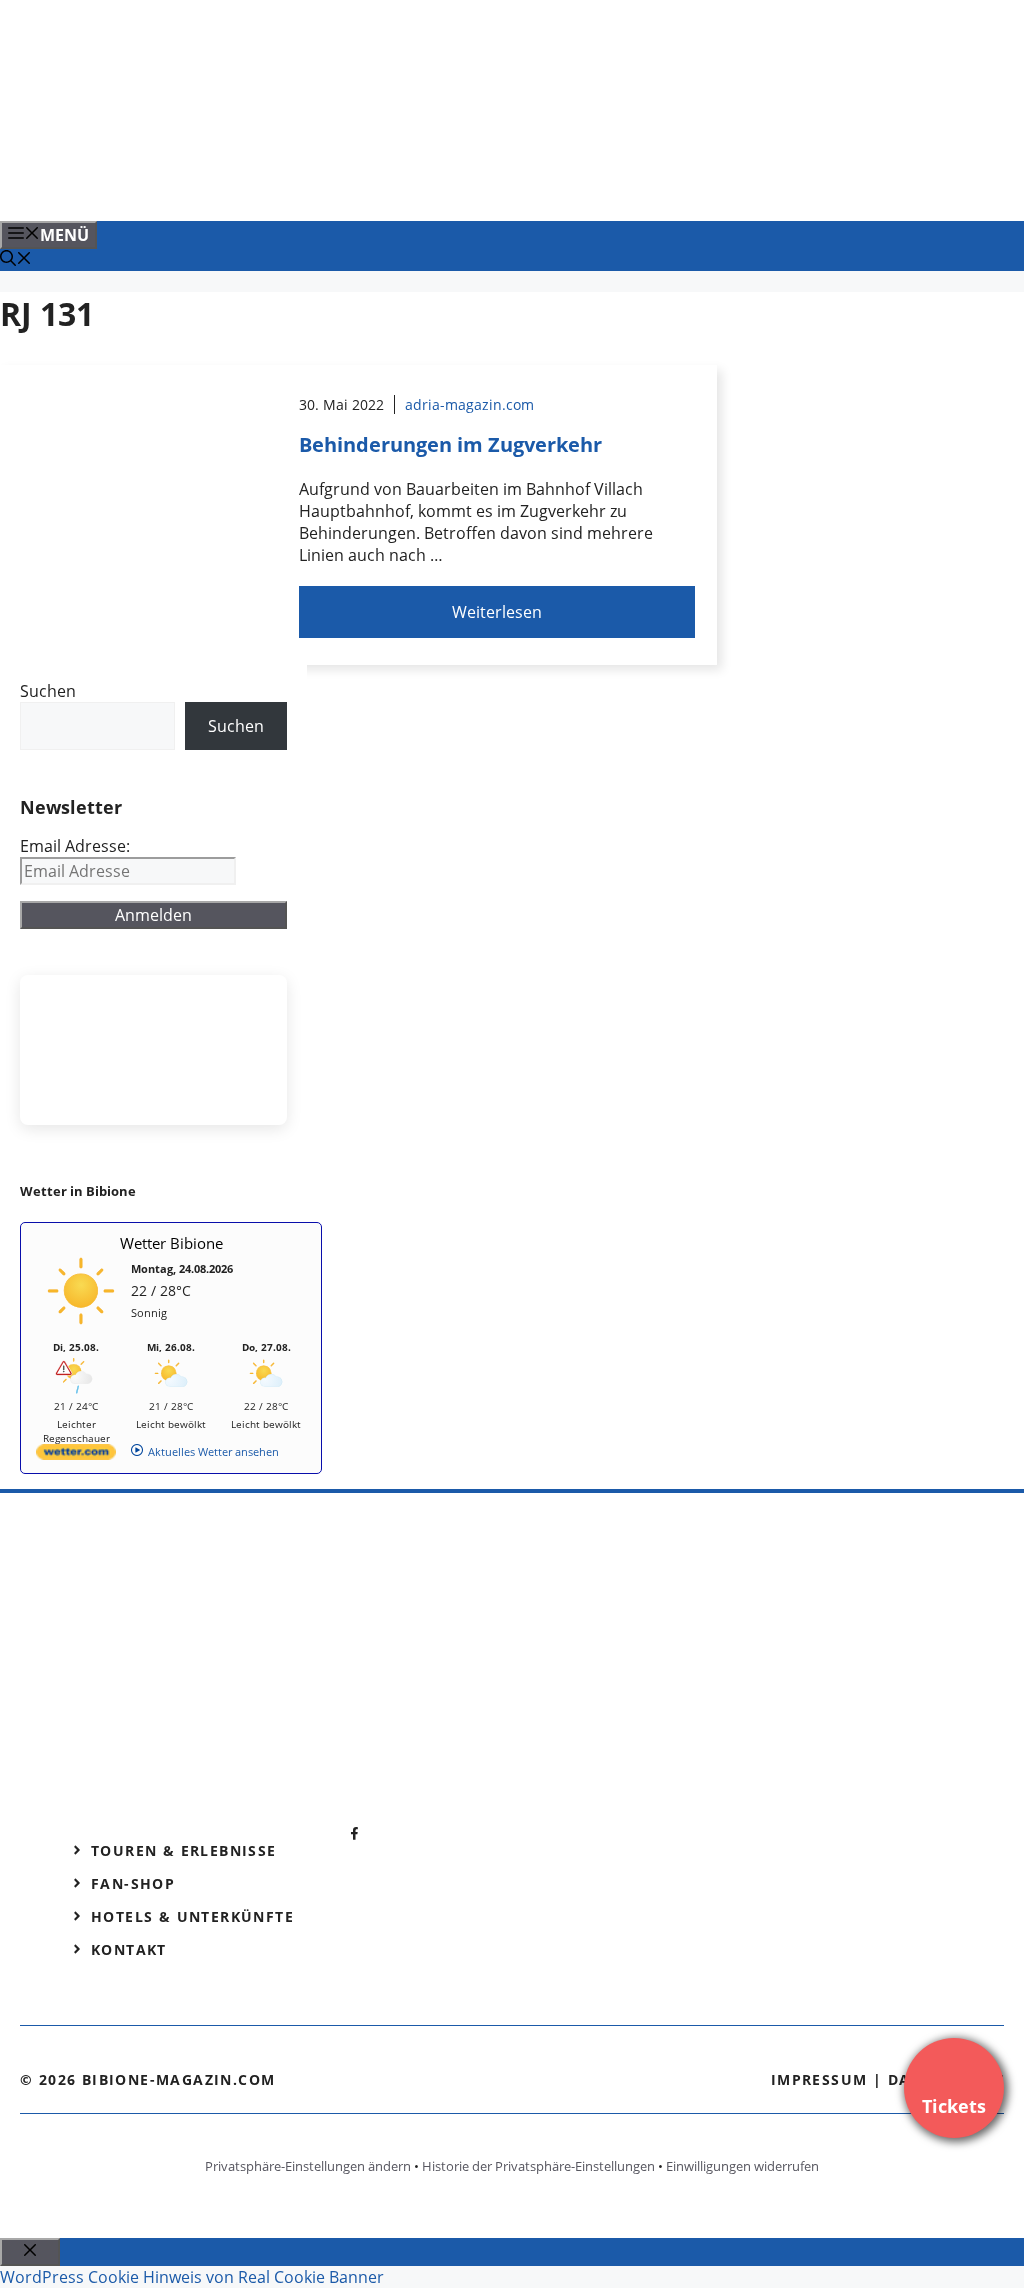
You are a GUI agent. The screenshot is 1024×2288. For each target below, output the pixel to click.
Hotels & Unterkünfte (192, 1916)
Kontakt (129, 1949)
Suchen (48, 691)
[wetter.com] (76, 1455)
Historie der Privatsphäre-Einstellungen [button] (538, 2166)
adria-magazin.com (469, 404)
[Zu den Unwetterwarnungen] (81, 1330)
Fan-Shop (133, 1883)
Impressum (819, 2079)
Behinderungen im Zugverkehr (450, 444)
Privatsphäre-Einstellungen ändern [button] (308, 2166)
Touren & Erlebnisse (184, 1850)
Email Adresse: (75, 846)
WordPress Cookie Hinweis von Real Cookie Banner (192, 2277)
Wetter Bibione (171, 1243)
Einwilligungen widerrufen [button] (742, 2166)
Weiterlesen (497, 612)
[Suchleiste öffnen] (16, 260)
